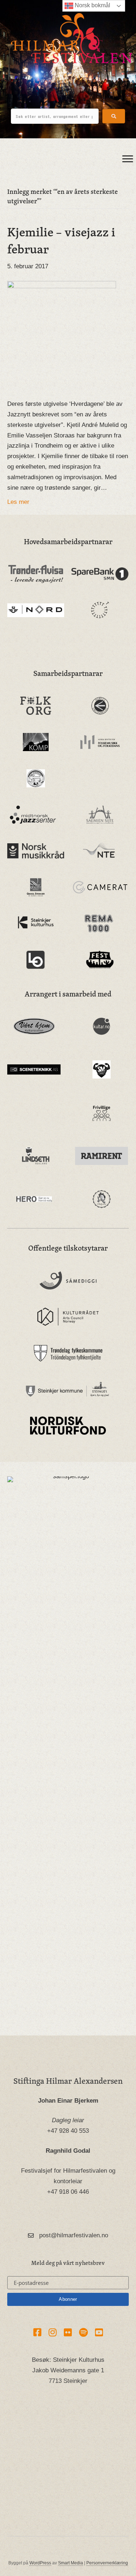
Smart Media (71, 2563)
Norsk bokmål (92, 5)
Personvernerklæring (107, 2563)
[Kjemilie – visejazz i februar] (62, 335)
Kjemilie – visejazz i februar (61, 240)
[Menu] (128, 159)
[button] (114, 116)
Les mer (18, 502)
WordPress (40, 2563)
